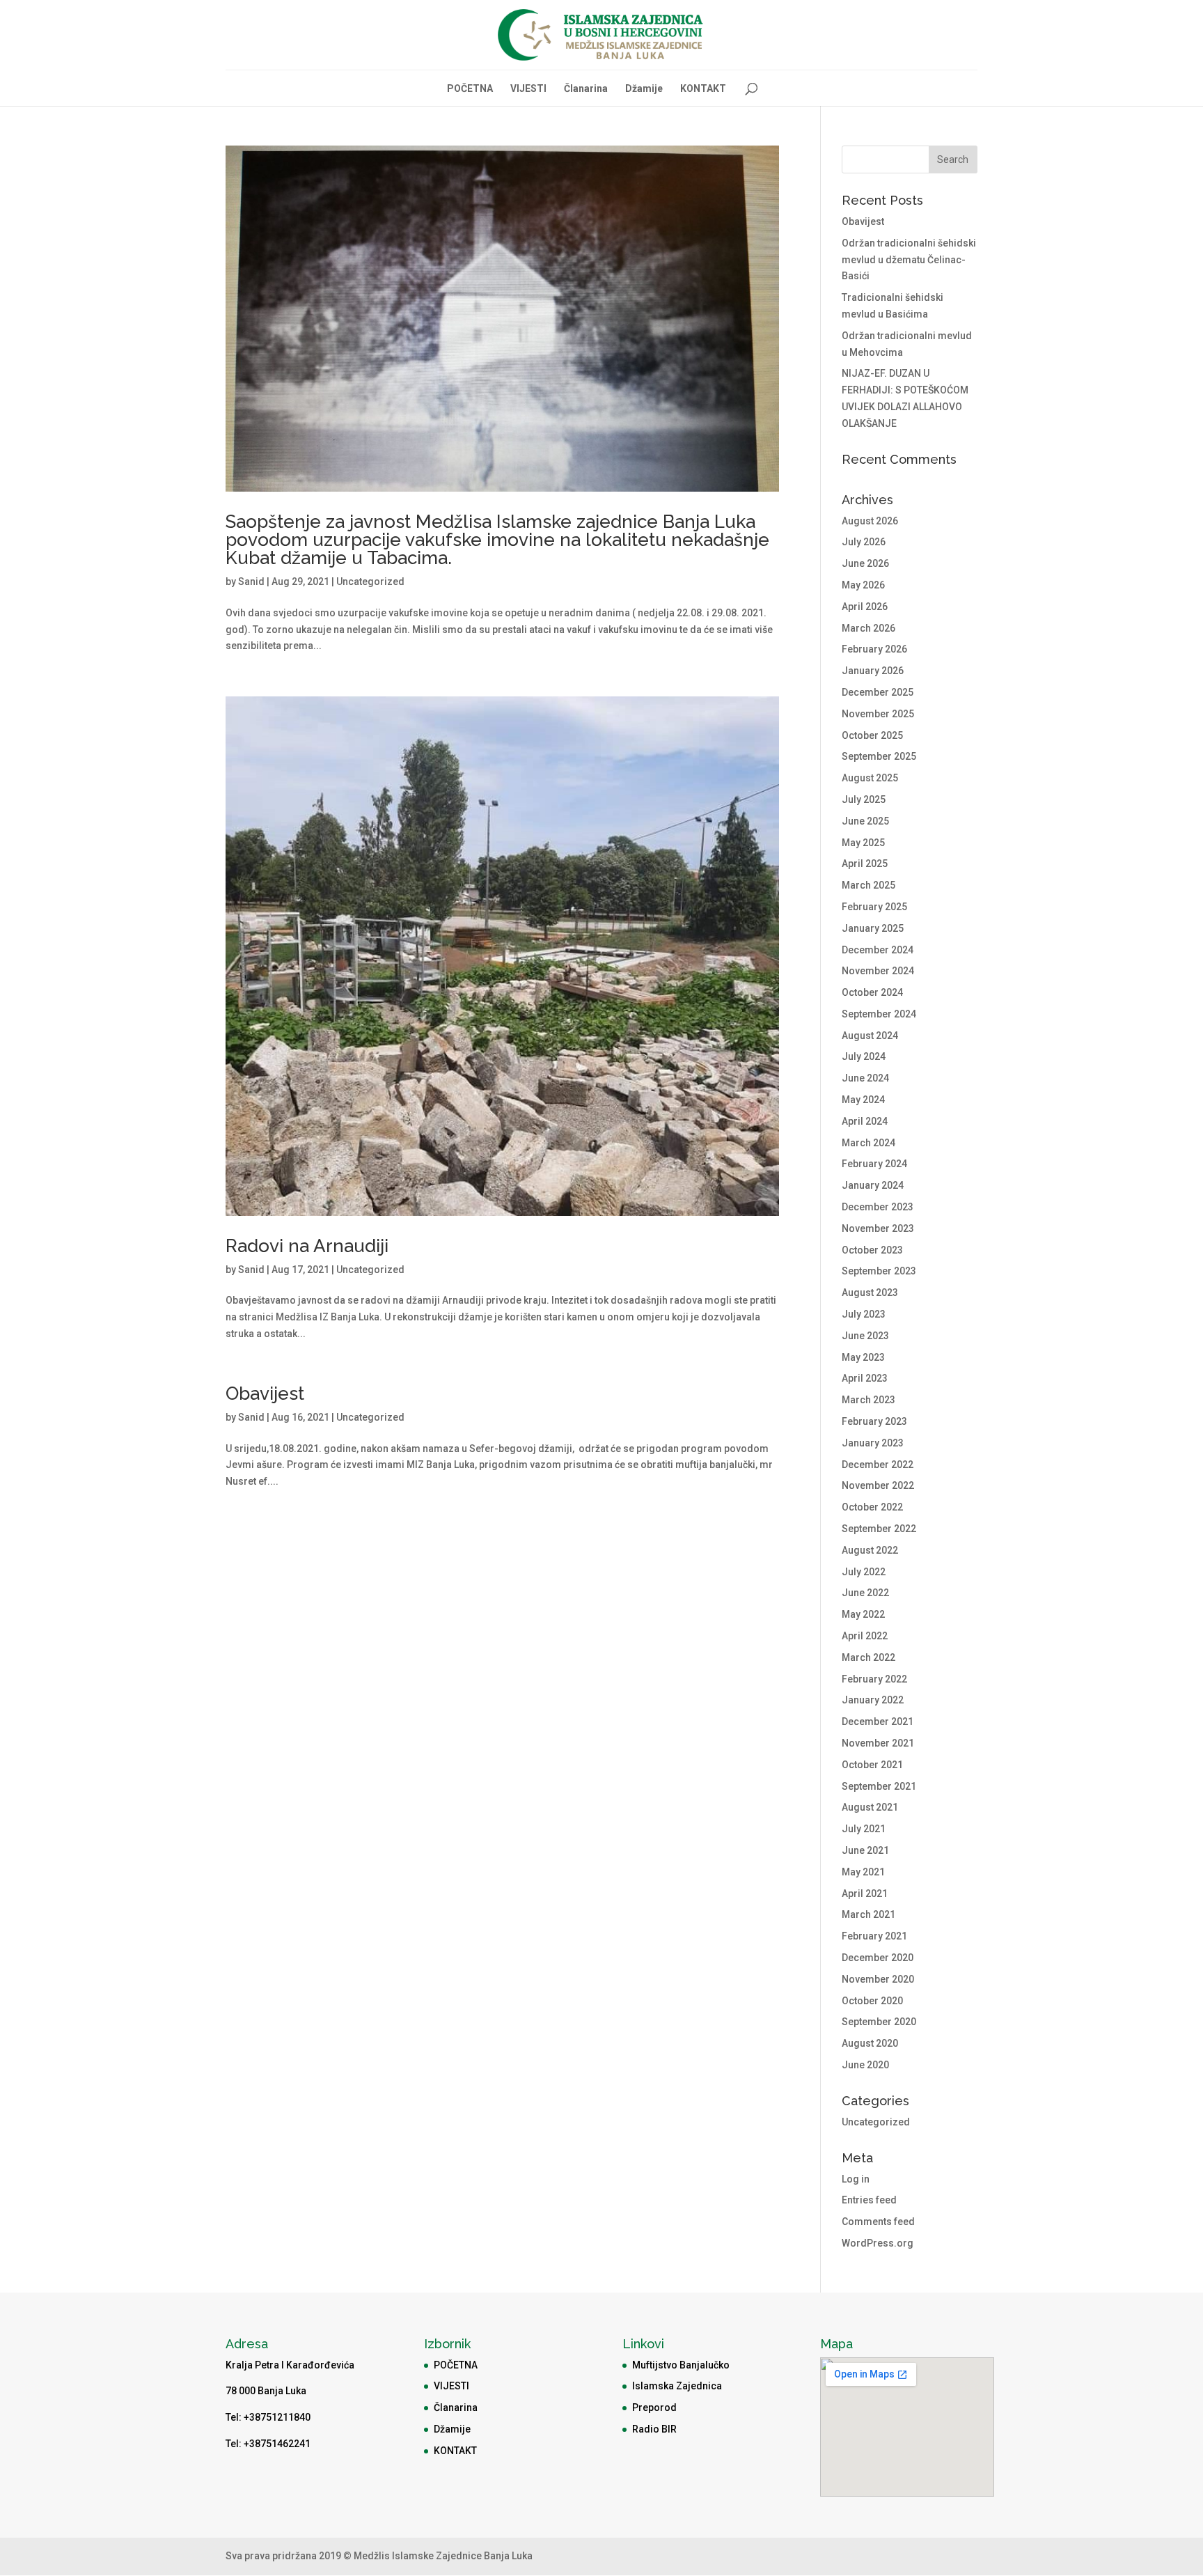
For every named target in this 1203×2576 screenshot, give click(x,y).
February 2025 (874, 907)
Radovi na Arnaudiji (307, 1246)
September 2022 (879, 1529)
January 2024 (873, 1185)
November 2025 (878, 714)
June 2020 (865, 2065)
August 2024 (870, 1036)
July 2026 (864, 542)
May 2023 (863, 1357)
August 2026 (870, 521)
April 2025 (865, 864)
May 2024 (863, 1100)
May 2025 (863, 843)
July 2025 (864, 799)
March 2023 (868, 1400)
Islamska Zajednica (677, 2386)
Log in (856, 2179)
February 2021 (874, 1936)
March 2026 (868, 628)
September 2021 (879, 1786)
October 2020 (872, 2001)
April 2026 (865, 607)
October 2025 (872, 735)
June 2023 (865, 1336)
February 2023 (874, 1421)
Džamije (644, 89)
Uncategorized (370, 581)
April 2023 (865, 1378)
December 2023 (878, 1207)
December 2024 (878, 950)
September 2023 (879, 1271)
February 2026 (874, 649)
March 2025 (868, 885)
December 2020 (878, 1958)
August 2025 (870, 778)
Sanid (251, 581)
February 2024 (874, 1164)
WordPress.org (878, 2243)
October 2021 (872, 1765)
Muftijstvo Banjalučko (681, 2365)
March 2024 (868, 1143)
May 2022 (863, 1614)
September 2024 (879, 1014)
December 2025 (878, 692)
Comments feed (878, 2222)
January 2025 (873, 928)
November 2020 (878, 1979)
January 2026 (873, 671)
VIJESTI (528, 89)
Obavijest (265, 1394)
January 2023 (873, 1443)
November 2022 (878, 1485)
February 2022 (874, 1679)
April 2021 (865, 1894)
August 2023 (870, 1293)
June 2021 (865, 1850)
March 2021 (868, 1914)
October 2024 (872, 992)
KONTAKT (703, 89)
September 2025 (879, 756)
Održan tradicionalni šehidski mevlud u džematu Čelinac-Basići (909, 260)
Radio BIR (654, 2429)
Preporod (654, 2407)
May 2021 (863, 1872)
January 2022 (873, 1700)
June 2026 (865, 563)
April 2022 (865, 1636)
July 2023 (864, 1314)
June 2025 (865, 821)
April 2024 (865, 1121)
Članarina (586, 89)
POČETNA (470, 89)
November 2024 (878, 971)
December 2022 (878, 1465)
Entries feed (869, 2200)
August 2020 (870, 2043)
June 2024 (865, 1078)
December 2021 (878, 1722)
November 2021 (878, 1743)
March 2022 (868, 1657)
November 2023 (878, 1228)
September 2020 (879, 2022)
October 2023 (872, 1250)
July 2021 (864, 1829)
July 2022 (864, 1572)
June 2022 (865, 1593)
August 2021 (870, 1807)
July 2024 (864, 1056)
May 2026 (863, 585)
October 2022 (872, 1507)
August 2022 (870, 1550)
